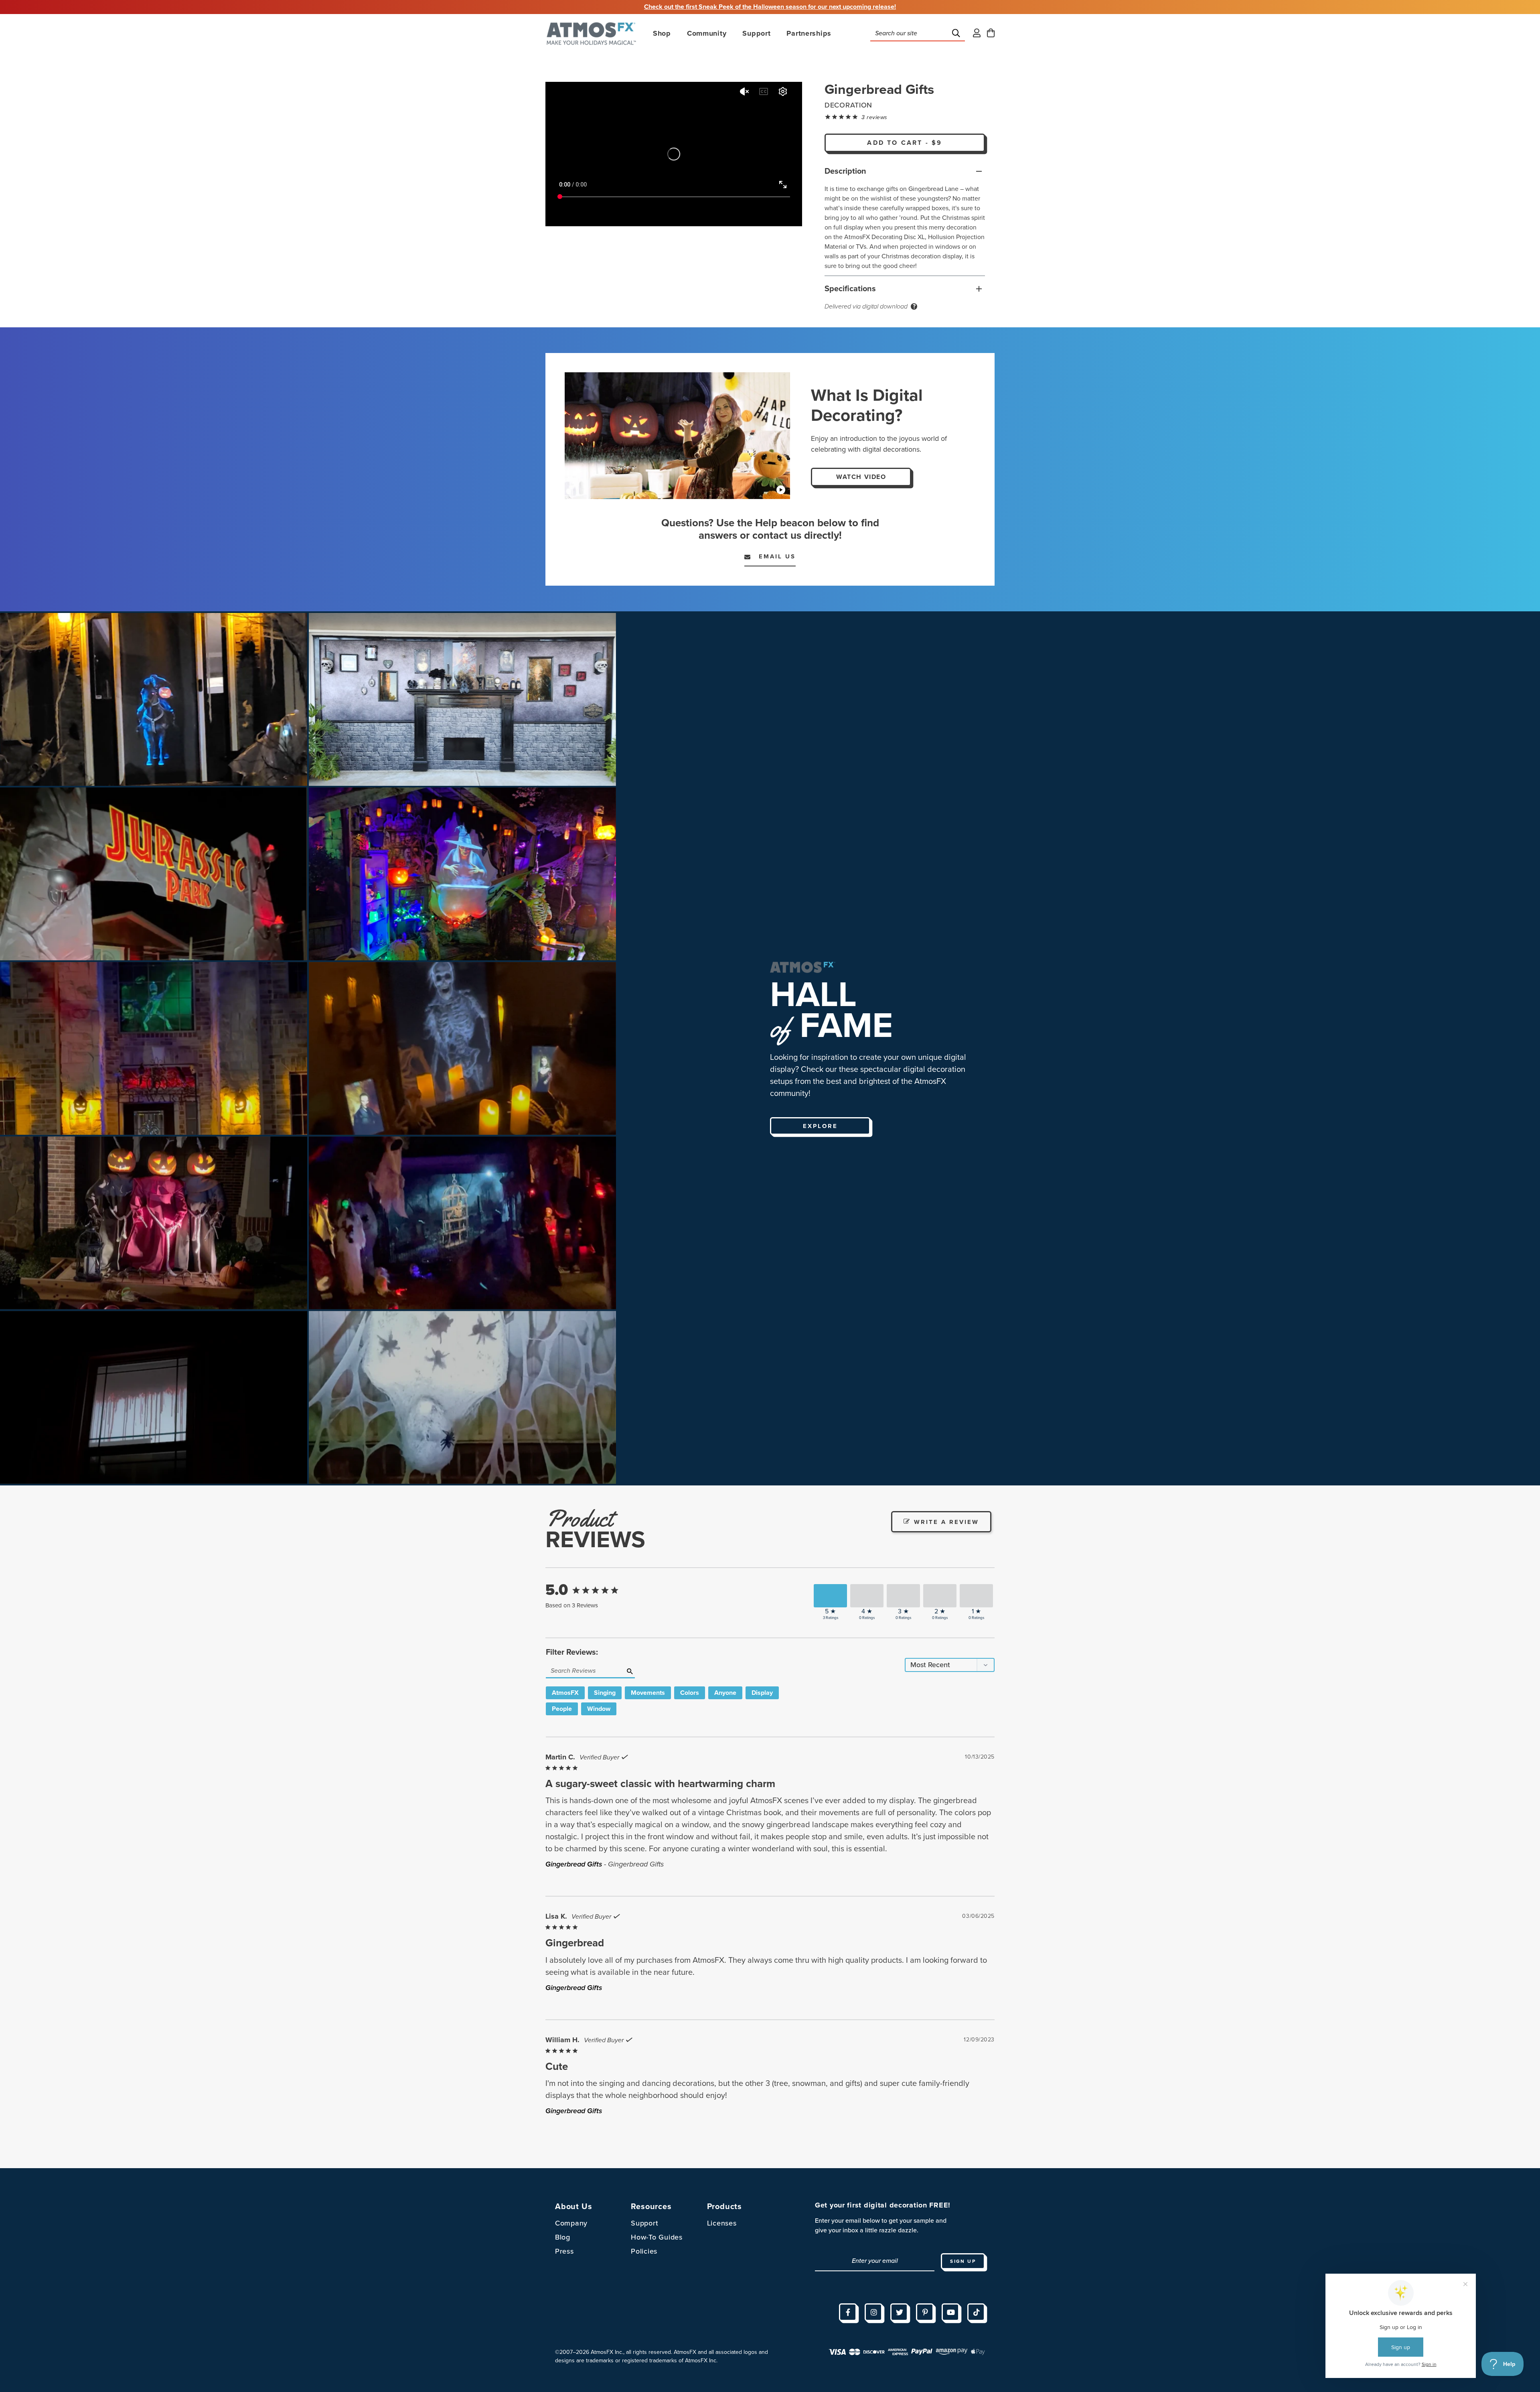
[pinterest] (925, 2312)
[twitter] (899, 2312)
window (599, 1709)
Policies (644, 2251)
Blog (563, 2237)
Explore (820, 1126)
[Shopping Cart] (991, 33)
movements (648, 1693)
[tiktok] (976, 2312)
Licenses (722, 2223)
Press (564, 2251)
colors (690, 1693)
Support (644, 2223)
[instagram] (873, 2312)
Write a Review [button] (946, 1522)
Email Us (773, 556)
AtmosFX (565, 1693)
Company (571, 2223)
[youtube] (950, 2312)
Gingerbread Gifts (574, 1864)
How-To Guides (657, 2237)
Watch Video (861, 477)
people (562, 1709)
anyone (725, 1693)
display (762, 1693)
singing (605, 1693)
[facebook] (848, 2312)
